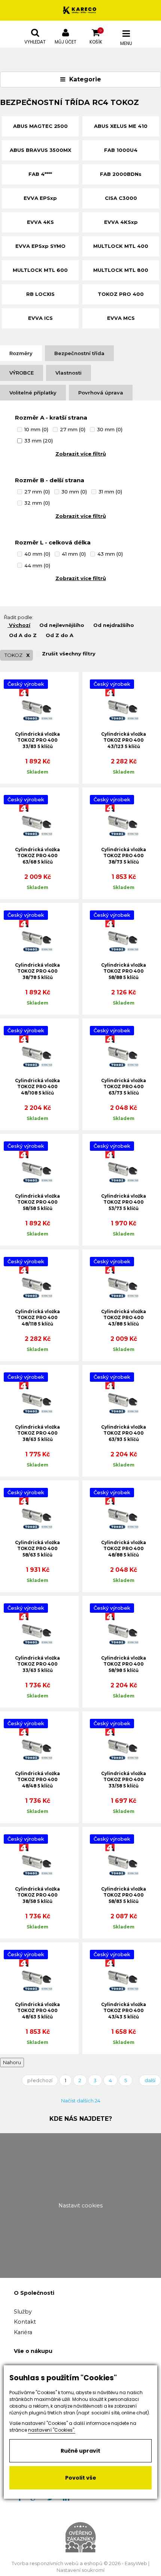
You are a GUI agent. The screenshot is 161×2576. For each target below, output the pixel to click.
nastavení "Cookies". (52, 2430)
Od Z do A (60, 635)
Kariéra (23, 2332)
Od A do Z (23, 635)
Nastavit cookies (80, 2206)
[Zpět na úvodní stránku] (80, 10)
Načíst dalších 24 (81, 2101)
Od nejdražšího (114, 625)
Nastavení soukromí (80, 2570)
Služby (23, 2312)
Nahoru (12, 2062)
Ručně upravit (80, 2451)
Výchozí (20, 625)
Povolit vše (81, 2478)
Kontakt (25, 2322)
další (150, 2080)
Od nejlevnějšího (62, 625)
